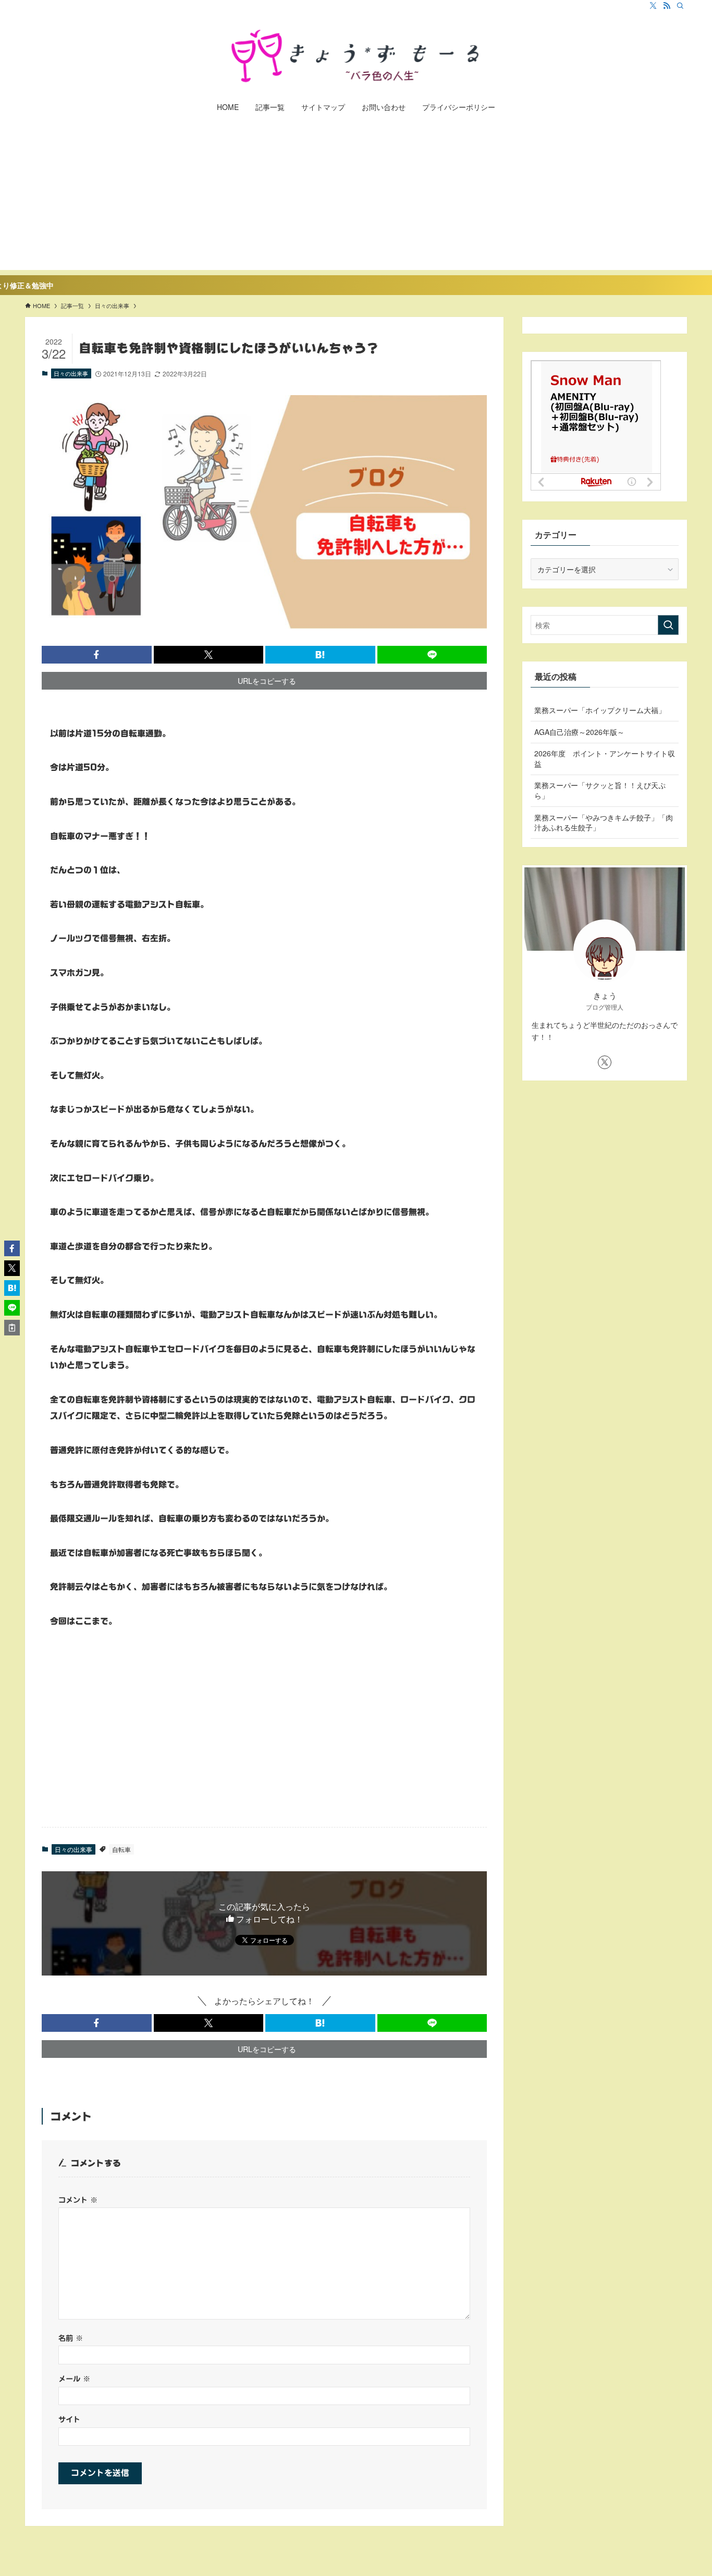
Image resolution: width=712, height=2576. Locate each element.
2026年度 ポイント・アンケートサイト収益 (605, 758)
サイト (69, 2419)
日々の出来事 (71, 373)
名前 (71, 2338)
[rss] (667, 6)
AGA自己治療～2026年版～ (579, 732)
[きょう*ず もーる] (356, 55)
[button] (97, 655)
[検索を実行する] (668, 625)
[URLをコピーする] (12, 1328)
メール (74, 2379)
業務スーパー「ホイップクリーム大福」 (600, 710)
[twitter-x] (653, 6)
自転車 (121, 1849)
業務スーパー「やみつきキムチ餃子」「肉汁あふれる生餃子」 (604, 823)
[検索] (680, 6)
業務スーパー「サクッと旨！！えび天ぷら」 (600, 790)
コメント (78, 2200)
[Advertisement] (356, 197)
